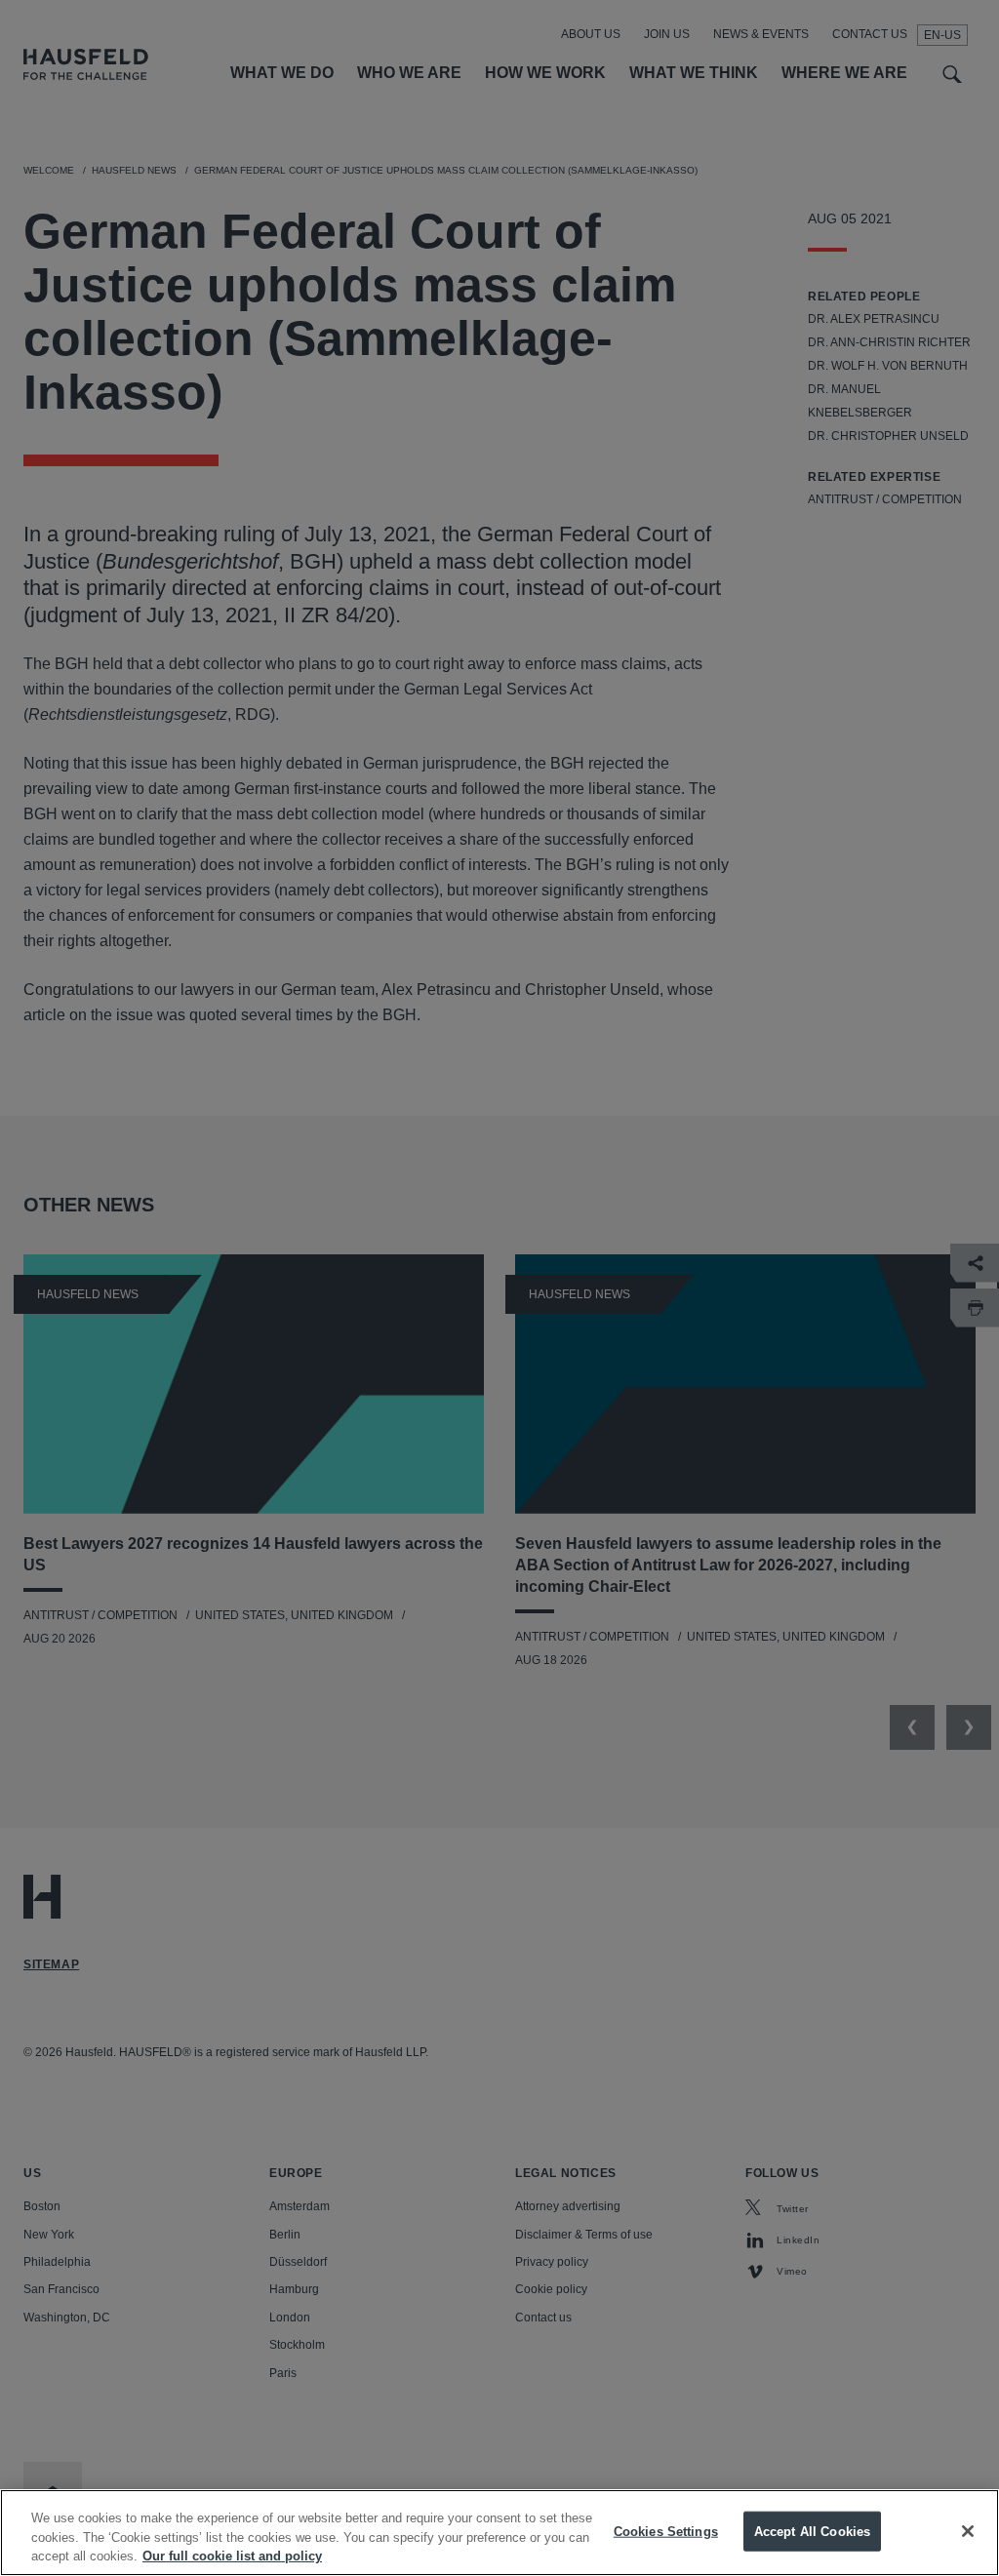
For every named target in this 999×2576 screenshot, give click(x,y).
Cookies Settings (666, 2531)
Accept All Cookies (812, 2531)
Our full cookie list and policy (232, 2556)
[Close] (968, 2531)
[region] (499, 2533)
